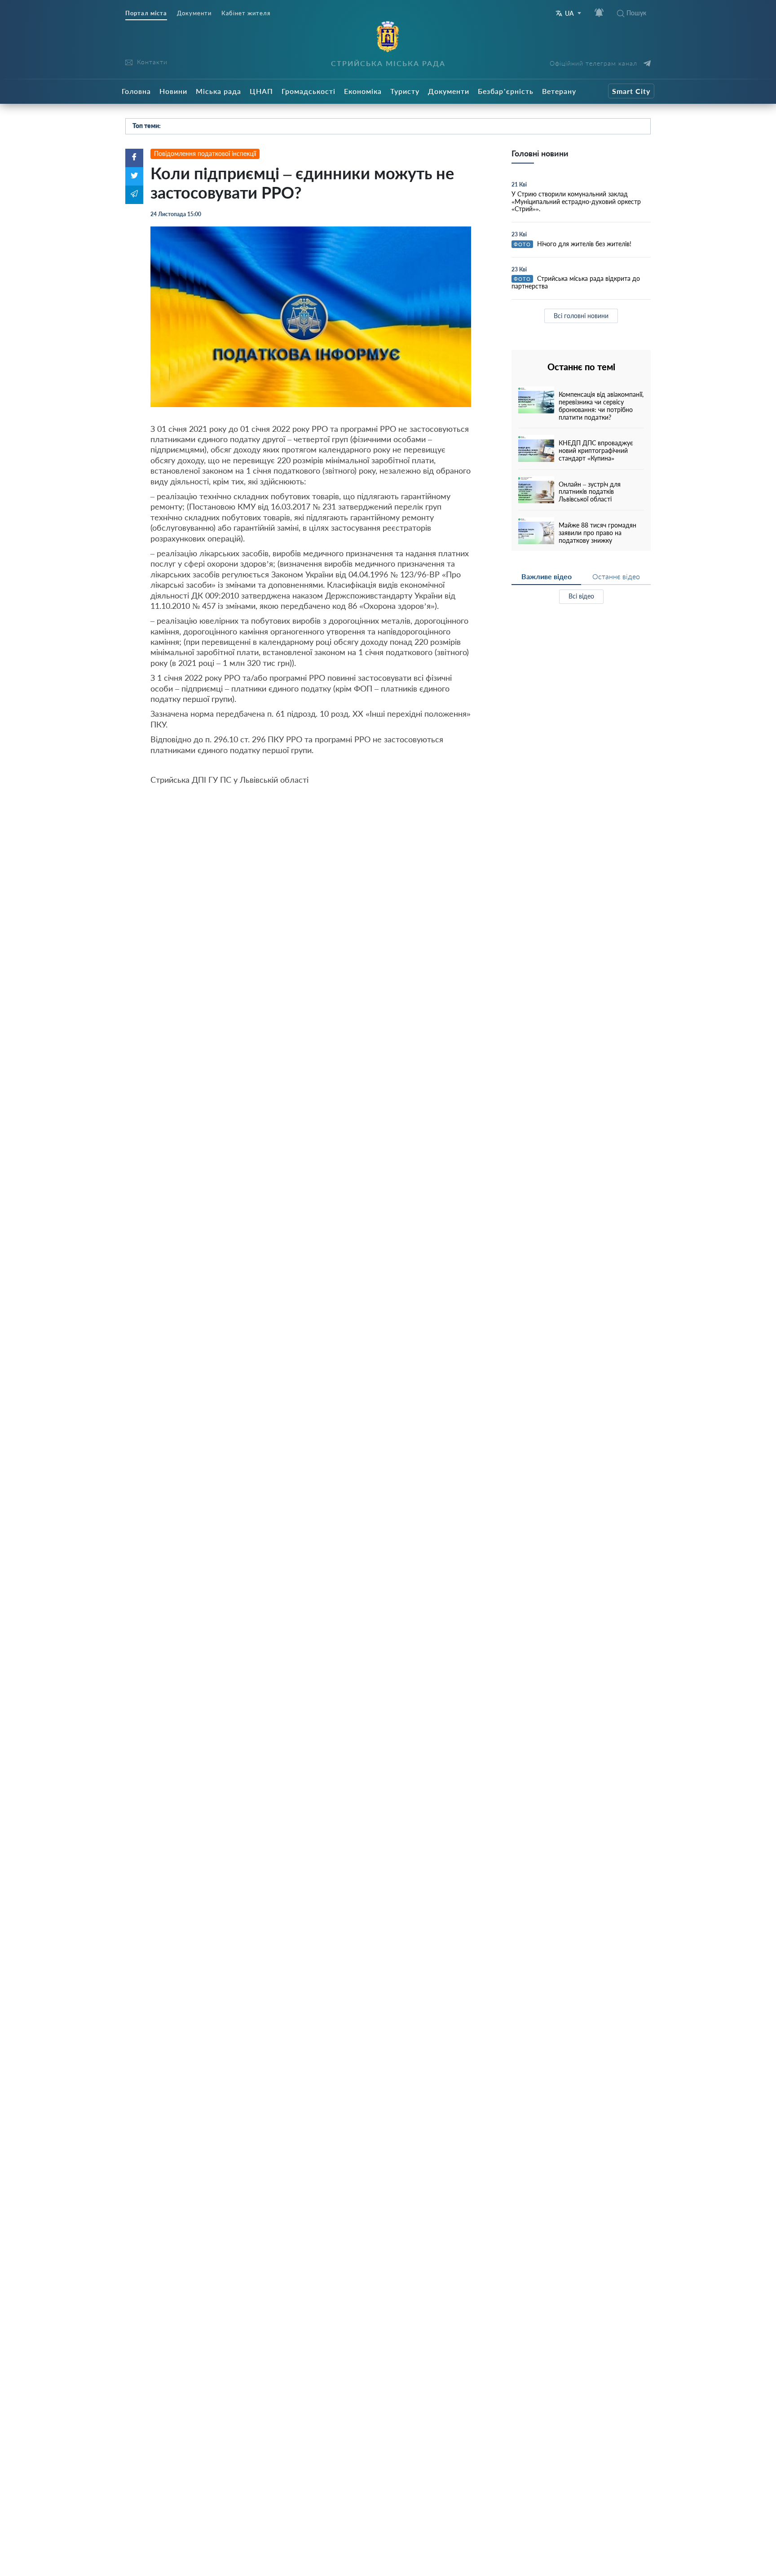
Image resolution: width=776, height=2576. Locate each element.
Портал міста (146, 13)
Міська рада (218, 91)
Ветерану (559, 91)
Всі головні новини (581, 316)
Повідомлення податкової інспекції (205, 153)
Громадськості (309, 91)
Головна (136, 91)
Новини (173, 91)
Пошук (636, 13)
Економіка (363, 91)
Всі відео (581, 596)
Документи (194, 13)
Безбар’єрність (506, 91)
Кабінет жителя (246, 13)
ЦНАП (261, 91)
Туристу (405, 91)
